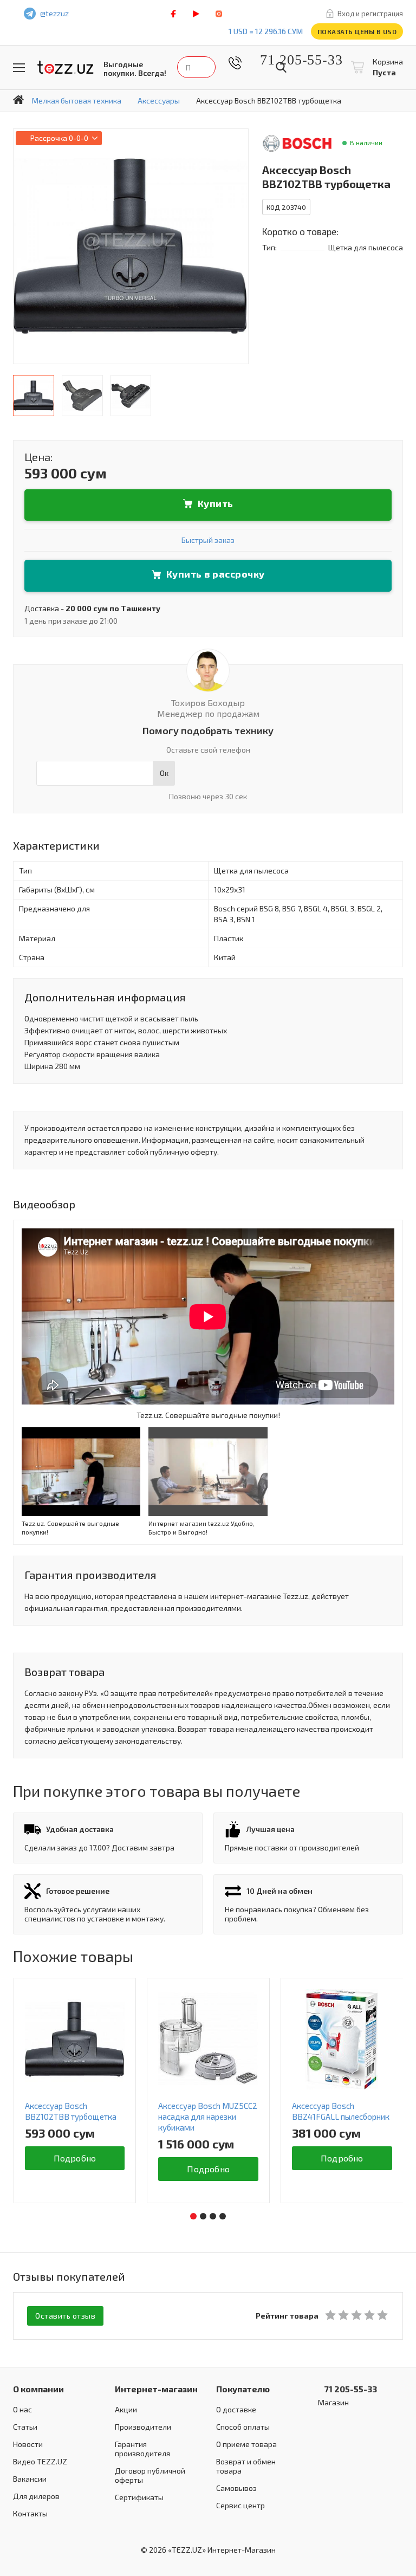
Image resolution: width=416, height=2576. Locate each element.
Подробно (75, 2158)
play (196, 14)
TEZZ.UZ (66, 67)
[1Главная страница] (18, 100)
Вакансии (30, 2479)
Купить (216, 503)
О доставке (236, 2409)
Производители (143, 2427)
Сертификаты (139, 2497)
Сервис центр (240, 2505)
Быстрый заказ (208, 540)
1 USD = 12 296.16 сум (266, 31)
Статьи (25, 2427)
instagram (219, 14)
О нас (22, 2409)
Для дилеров (36, 2496)
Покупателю (243, 2389)
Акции (126, 2409)
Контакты (30, 2513)
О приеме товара (246, 2444)
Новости (28, 2444)
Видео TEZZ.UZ (40, 2461)
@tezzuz (54, 13)
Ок (164, 773)
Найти (281, 67)
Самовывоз (236, 2488)
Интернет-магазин (156, 2389)
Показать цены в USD (357, 31)
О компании (38, 2389)
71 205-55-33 (293, 60)
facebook (173, 14)
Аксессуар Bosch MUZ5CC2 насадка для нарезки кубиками (208, 2117)
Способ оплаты (243, 2427)
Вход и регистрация (370, 14)
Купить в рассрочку (216, 574)
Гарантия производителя (142, 2449)
